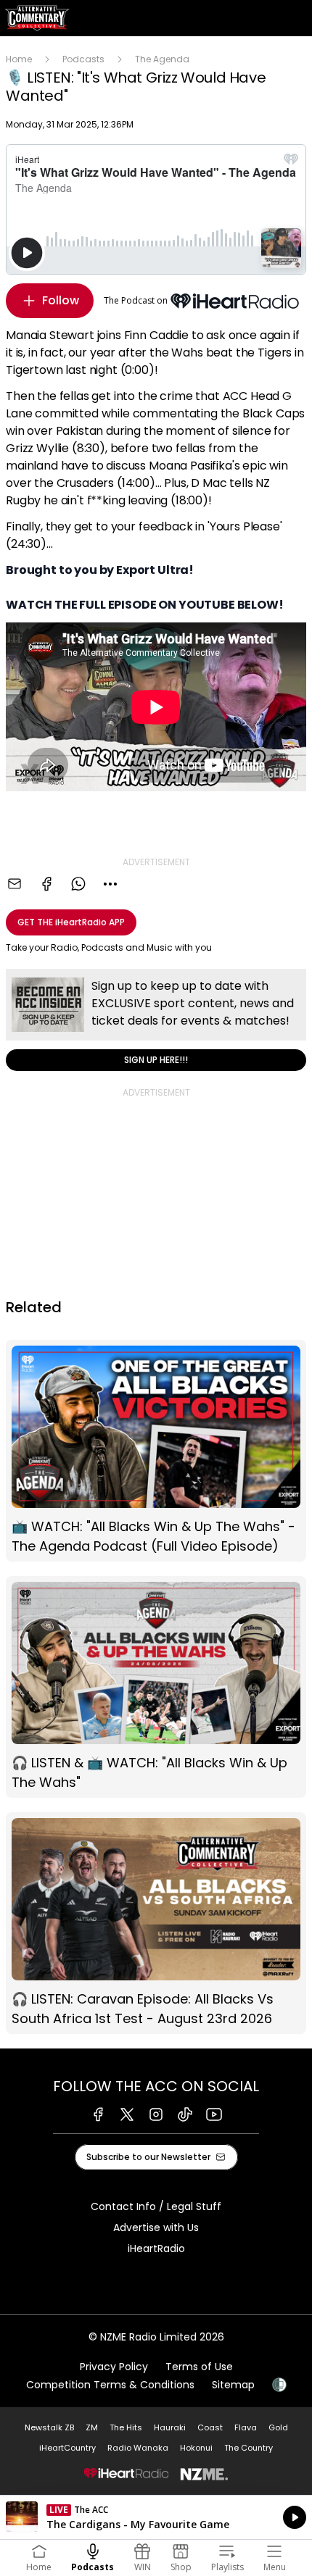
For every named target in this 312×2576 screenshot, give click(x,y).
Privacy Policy (114, 2367)
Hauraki (170, 2427)
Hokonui (196, 2448)
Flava (246, 2427)
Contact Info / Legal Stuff (156, 2206)
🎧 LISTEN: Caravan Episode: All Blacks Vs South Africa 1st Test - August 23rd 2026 (156, 1923)
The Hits (126, 2427)
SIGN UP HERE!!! (156, 1020)
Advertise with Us (156, 2227)
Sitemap (233, 2385)
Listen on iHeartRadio (156, 2517)
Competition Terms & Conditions (110, 2385)
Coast (210, 2427)
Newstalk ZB (49, 2427)
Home (19, 59)
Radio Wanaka (138, 2448)
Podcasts (83, 59)
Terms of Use (199, 2367)
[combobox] (110, 884)
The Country (249, 2448)
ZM (92, 2427)
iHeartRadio (156, 2248)
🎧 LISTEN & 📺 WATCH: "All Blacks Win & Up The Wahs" (156, 1687)
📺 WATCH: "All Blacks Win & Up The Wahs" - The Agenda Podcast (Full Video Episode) (156, 1451)
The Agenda (162, 59)
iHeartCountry (67, 2448)
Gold (278, 2427)
